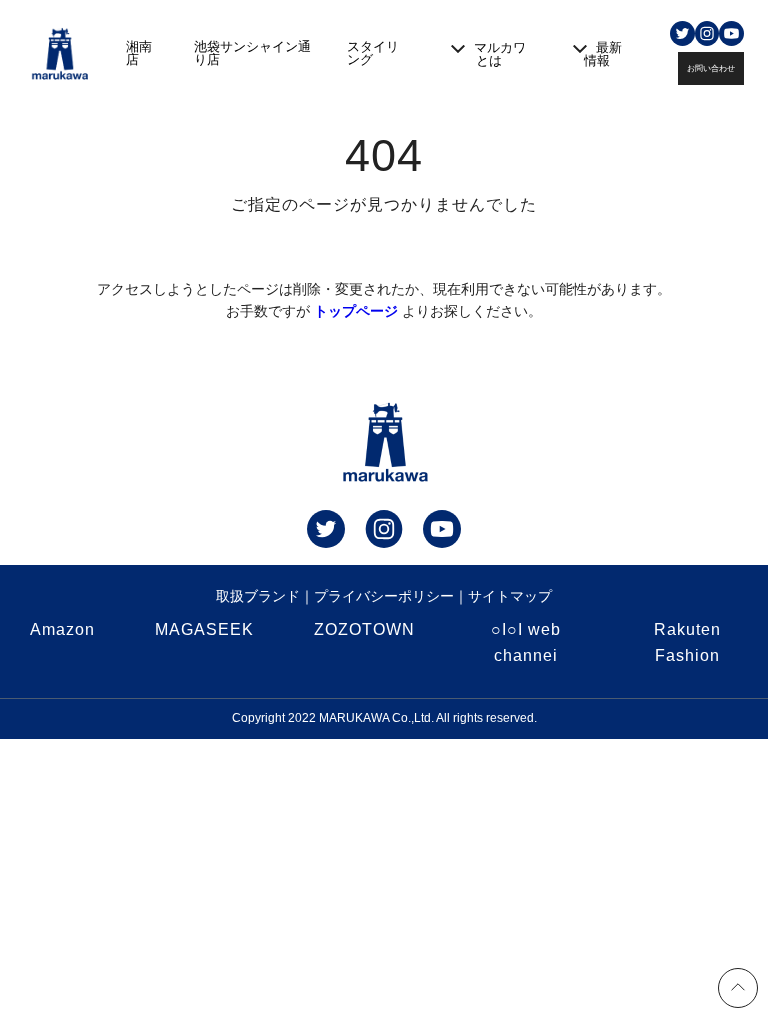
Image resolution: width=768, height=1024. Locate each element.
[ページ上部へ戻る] (738, 991)
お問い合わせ (711, 68)
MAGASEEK (204, 629)
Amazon (62, 629)
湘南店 (139, 53)
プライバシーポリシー (384, 596)
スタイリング (373, 53)
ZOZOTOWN (364, 629)
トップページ (356, 311)
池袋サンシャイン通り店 (252, 53)
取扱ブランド (258, 596)
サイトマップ (510, 596)
